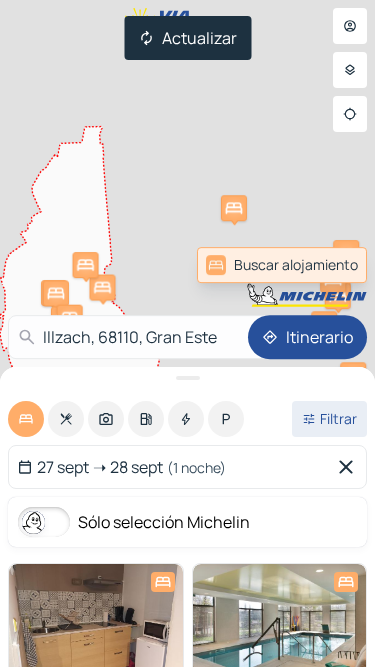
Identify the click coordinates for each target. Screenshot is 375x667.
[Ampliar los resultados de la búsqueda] (187, 378)
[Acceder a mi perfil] (350, 26)
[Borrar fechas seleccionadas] (350, 467)
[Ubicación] (350, 114)
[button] (102, 288)
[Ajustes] (350, 70)
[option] (26, 419)
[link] (319, 265)
